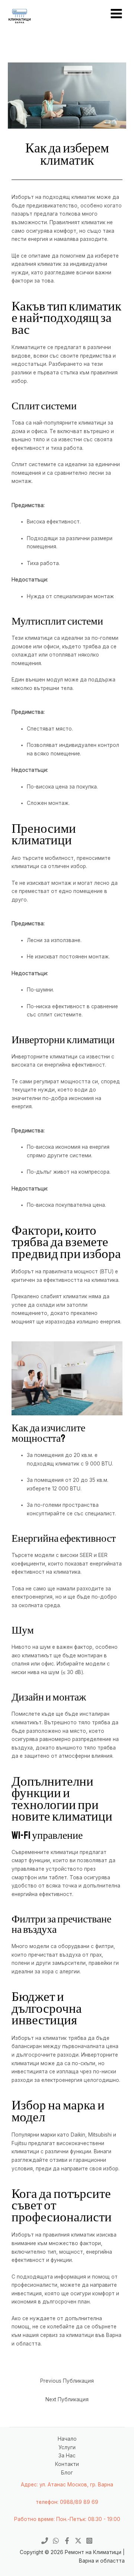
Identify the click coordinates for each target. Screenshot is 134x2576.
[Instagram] (89, 2541)
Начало (67, 2439)
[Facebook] (67, 2541)
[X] (78, 2541)
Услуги (67, 2447)
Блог (67, 2473)
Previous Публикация (67, 2381)
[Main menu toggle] (117, 13)
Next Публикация (67, 2399)
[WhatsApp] (56, 2541)
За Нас (67, 2456)
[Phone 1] (45, 2541)
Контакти (67, 2464)
